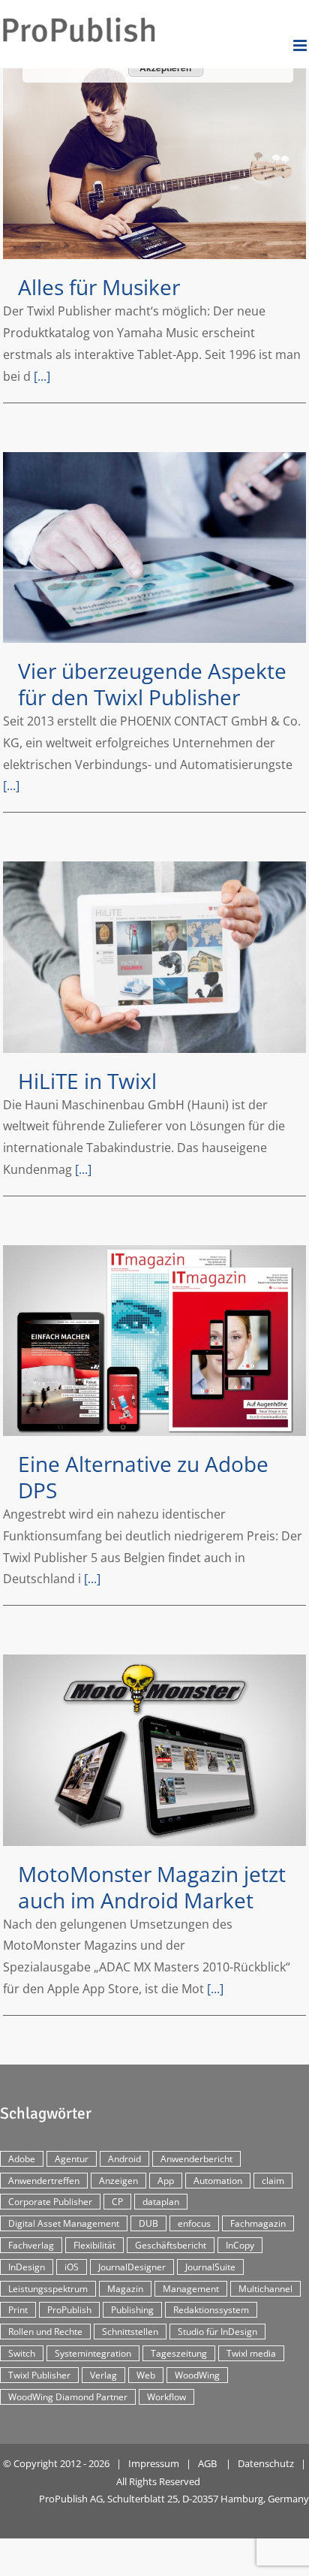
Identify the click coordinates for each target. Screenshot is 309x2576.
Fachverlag (31, 2245)
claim (273, 2181)
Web (146, 2375)
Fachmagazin (258, 2223)
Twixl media (251, 2353)
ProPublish (69, 2310)
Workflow (166, 2397)
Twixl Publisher (39, 2375)
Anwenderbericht (196, 2159)
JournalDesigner (132, 2267)
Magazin (125, 2289)
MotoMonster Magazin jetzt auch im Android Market (154, 1750)
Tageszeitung (179, 2353)
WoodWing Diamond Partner (68, 2397)
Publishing (132, 2310)
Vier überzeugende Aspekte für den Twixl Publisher (154, 547)
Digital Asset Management (64, 2223)
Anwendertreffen (44, 2181)
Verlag (103, 2375)
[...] (42, 376)
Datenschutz (266, 2463)
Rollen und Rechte (45, 2332)
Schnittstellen (130, 2332)
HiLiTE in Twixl (154, 957)
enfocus (194, 2223)
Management (191, 2289)
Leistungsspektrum (48, 2289)
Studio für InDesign (217, 2332)
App (166, 2181)
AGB (207, 2463)
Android (124, 2159)
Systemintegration (93, 2353)
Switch (22, 2353)
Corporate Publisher (50, 2202)
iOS (72, 2267)
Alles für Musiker (154, 164)
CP (117, 2202)
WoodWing (197, 2375)
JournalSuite (210, 2267)
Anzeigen (118, 2181)
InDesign (27, 2267)
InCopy (240, 2245)
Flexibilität (94, 2245)
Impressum (154, 2463)
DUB (148, 2223)
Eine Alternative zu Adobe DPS (154, 1341)
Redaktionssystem (211, 2310)
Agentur (72, 2159)
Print (18, 2310)
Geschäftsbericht (171, 2245)
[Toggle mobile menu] (301, 45)
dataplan (161, 2202)
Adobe (22, 2159)
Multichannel (265, 2289)
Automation (218, 2181)
